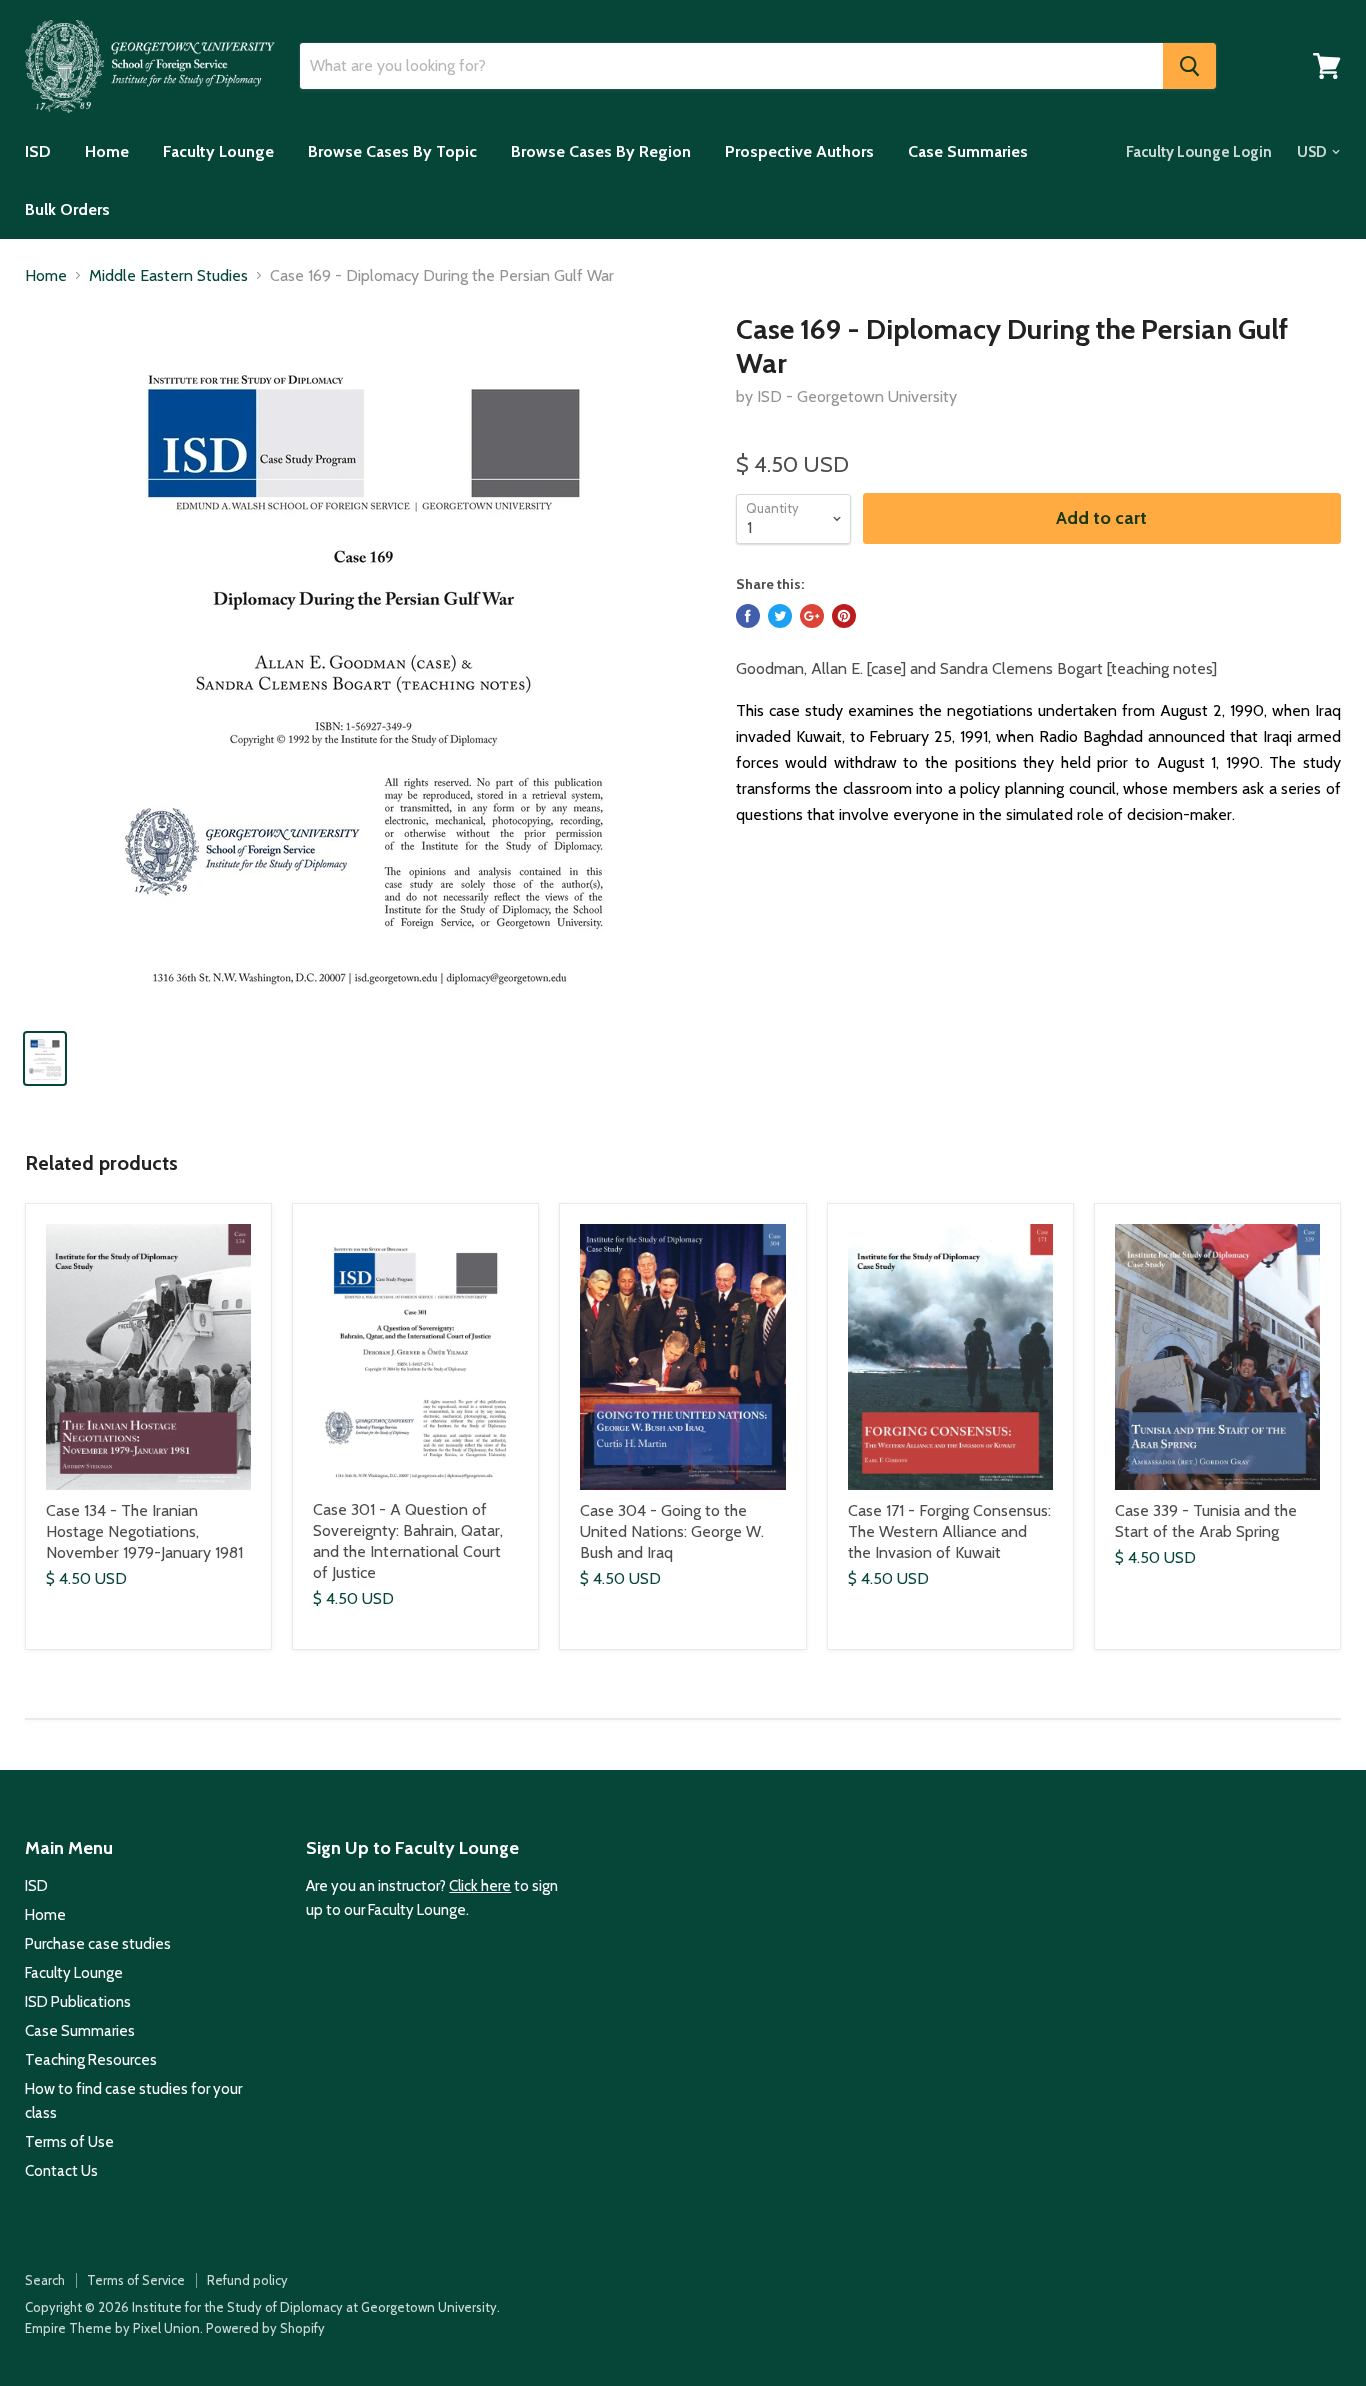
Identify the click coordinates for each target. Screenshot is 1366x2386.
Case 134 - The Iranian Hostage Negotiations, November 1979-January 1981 (144, 1531)
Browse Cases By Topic (392, 151)
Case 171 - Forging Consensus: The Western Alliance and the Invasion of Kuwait (949, 1531)
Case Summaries (968, 151)
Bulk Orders (67, 209)
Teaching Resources (91, 2060)
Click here (480, 1886)
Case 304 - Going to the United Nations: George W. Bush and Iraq (672, 1531)
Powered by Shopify (265, 2328)
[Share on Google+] (812, 616)
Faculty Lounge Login (1199, 152)
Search (45, 2280)
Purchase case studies (98, 1944)
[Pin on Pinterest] (844, 616)
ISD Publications (78, 2002)
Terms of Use (69, 2142)
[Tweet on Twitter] (780, 616)
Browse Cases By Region (601, 151)
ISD (38, 151)
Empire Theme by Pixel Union (112, 2328)
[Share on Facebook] (748, 616)
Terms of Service (136, 2280)
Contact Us (61, 2171)
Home (107, 151)
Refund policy (247, 2280)
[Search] (1189, 66)
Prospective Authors (799, 151)
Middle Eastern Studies (168, 276)
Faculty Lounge (218, 151)
